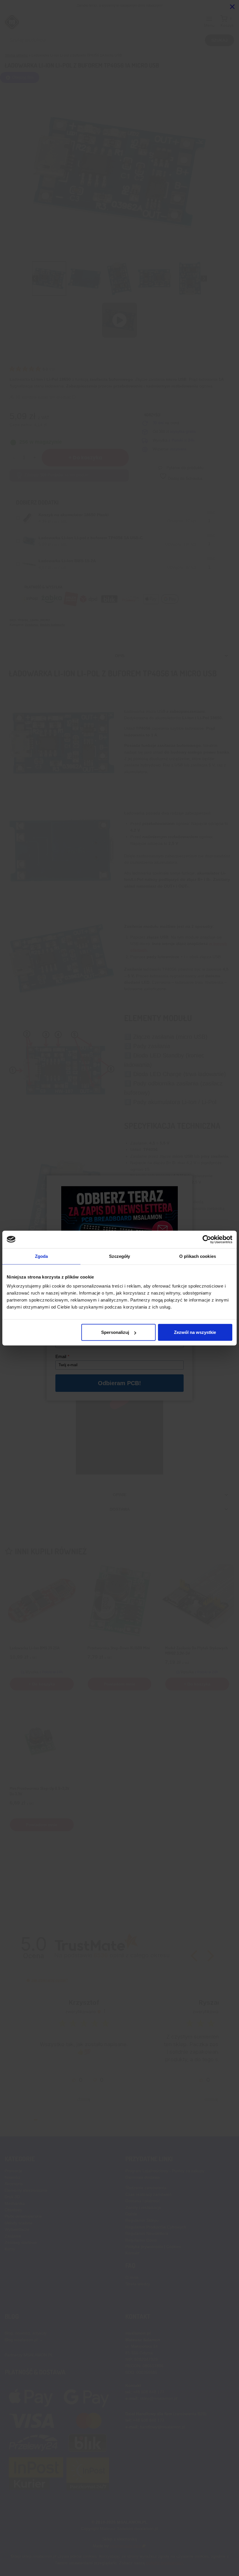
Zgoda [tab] (42, 1256)
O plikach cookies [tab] (198, 1256)
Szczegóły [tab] (120, 1256)
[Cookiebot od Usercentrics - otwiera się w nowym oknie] (207, 1239)
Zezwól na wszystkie (195, 1332)
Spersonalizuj (115, 1332)
